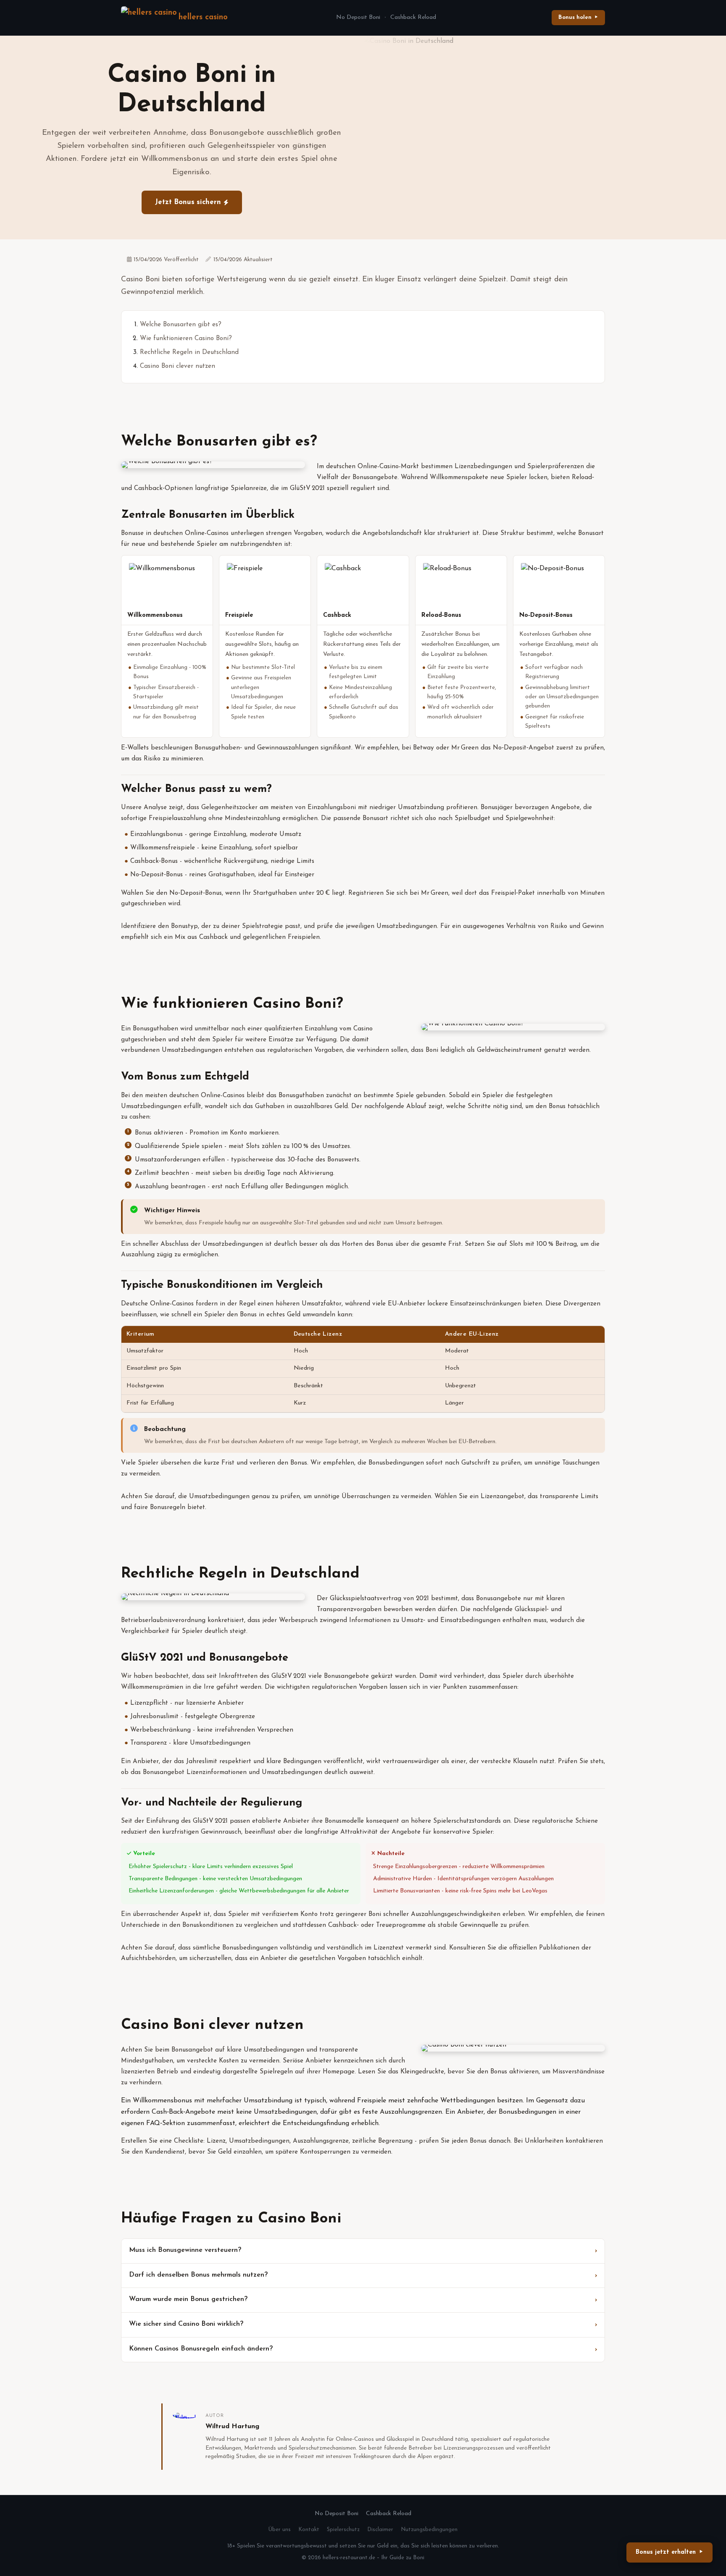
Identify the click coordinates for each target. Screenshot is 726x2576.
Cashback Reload (413, 17)
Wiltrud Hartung (232, 2427)
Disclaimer (380, 2530)
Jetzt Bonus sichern (188, 202)
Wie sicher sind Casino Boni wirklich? (186, 2324)
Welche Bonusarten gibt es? (181, 325)
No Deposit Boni (358, 17)
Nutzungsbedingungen (429, 2530)
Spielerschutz (343, 2530)
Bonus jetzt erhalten (666, 2552)
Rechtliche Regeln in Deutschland (189, 352)
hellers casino (203, 17)
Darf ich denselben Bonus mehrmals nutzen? (198, 2275)
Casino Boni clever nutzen (178, 366)
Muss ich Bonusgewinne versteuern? (185, 2250)
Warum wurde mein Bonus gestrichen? (188, 2299)
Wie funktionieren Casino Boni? (186, 339)
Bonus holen (575, 17)
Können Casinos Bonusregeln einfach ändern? (201, 2349)
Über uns (280, 2530)
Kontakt (309, 2530)
